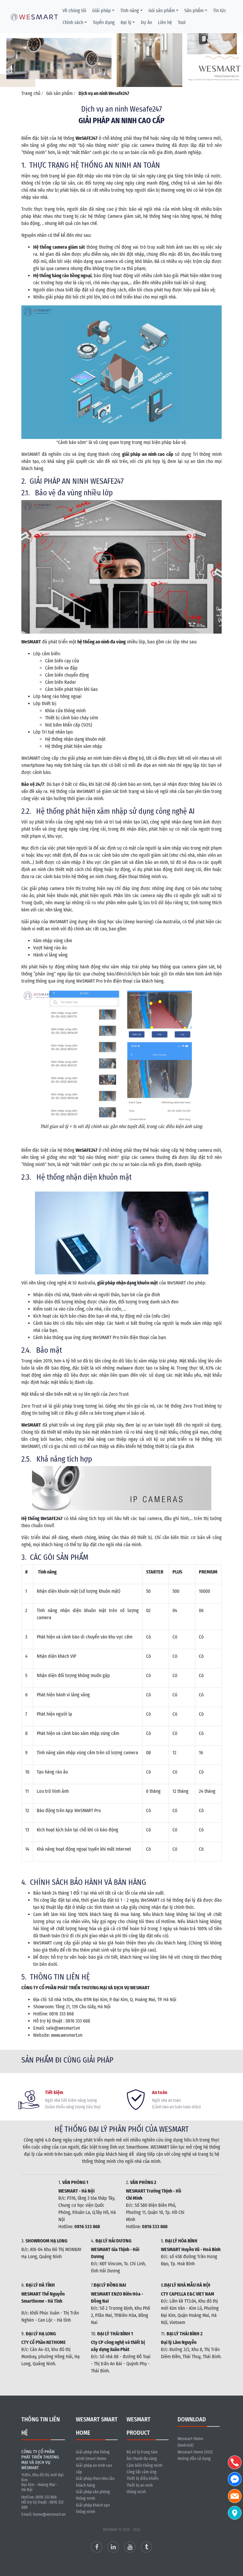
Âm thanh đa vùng (142, 2459)
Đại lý (126, 22)
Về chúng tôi (74, 11)
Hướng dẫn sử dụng (194, 2459)
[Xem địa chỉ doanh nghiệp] (235, 2513)
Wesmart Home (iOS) (195, 2452)
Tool (182, 22)
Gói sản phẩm (162, 11)
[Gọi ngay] (235, 2462)
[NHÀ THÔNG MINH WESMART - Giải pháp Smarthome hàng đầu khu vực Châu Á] (34, 16)
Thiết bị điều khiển (142, 2479)
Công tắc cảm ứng (142, 2472)
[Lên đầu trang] (236, 2543)
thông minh (136, 2492)
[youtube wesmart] (130, 2547)
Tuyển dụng (104, 22)
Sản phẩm (194, 11)
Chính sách (73, 22)
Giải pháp (101, 11)
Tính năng (130, 11)
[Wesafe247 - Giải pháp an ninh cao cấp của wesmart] (121, 51)
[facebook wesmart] (97, 2547)
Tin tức (220, 11)
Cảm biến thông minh (144, 2465)
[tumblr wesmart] (146, 2547)
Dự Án (146, 22)
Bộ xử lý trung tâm (142, 2452)
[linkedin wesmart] (113, 2547)
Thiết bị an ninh (140, 2485)
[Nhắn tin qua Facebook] (235, 2479)
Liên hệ (165, 22)
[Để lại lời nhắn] (235, 2496)
